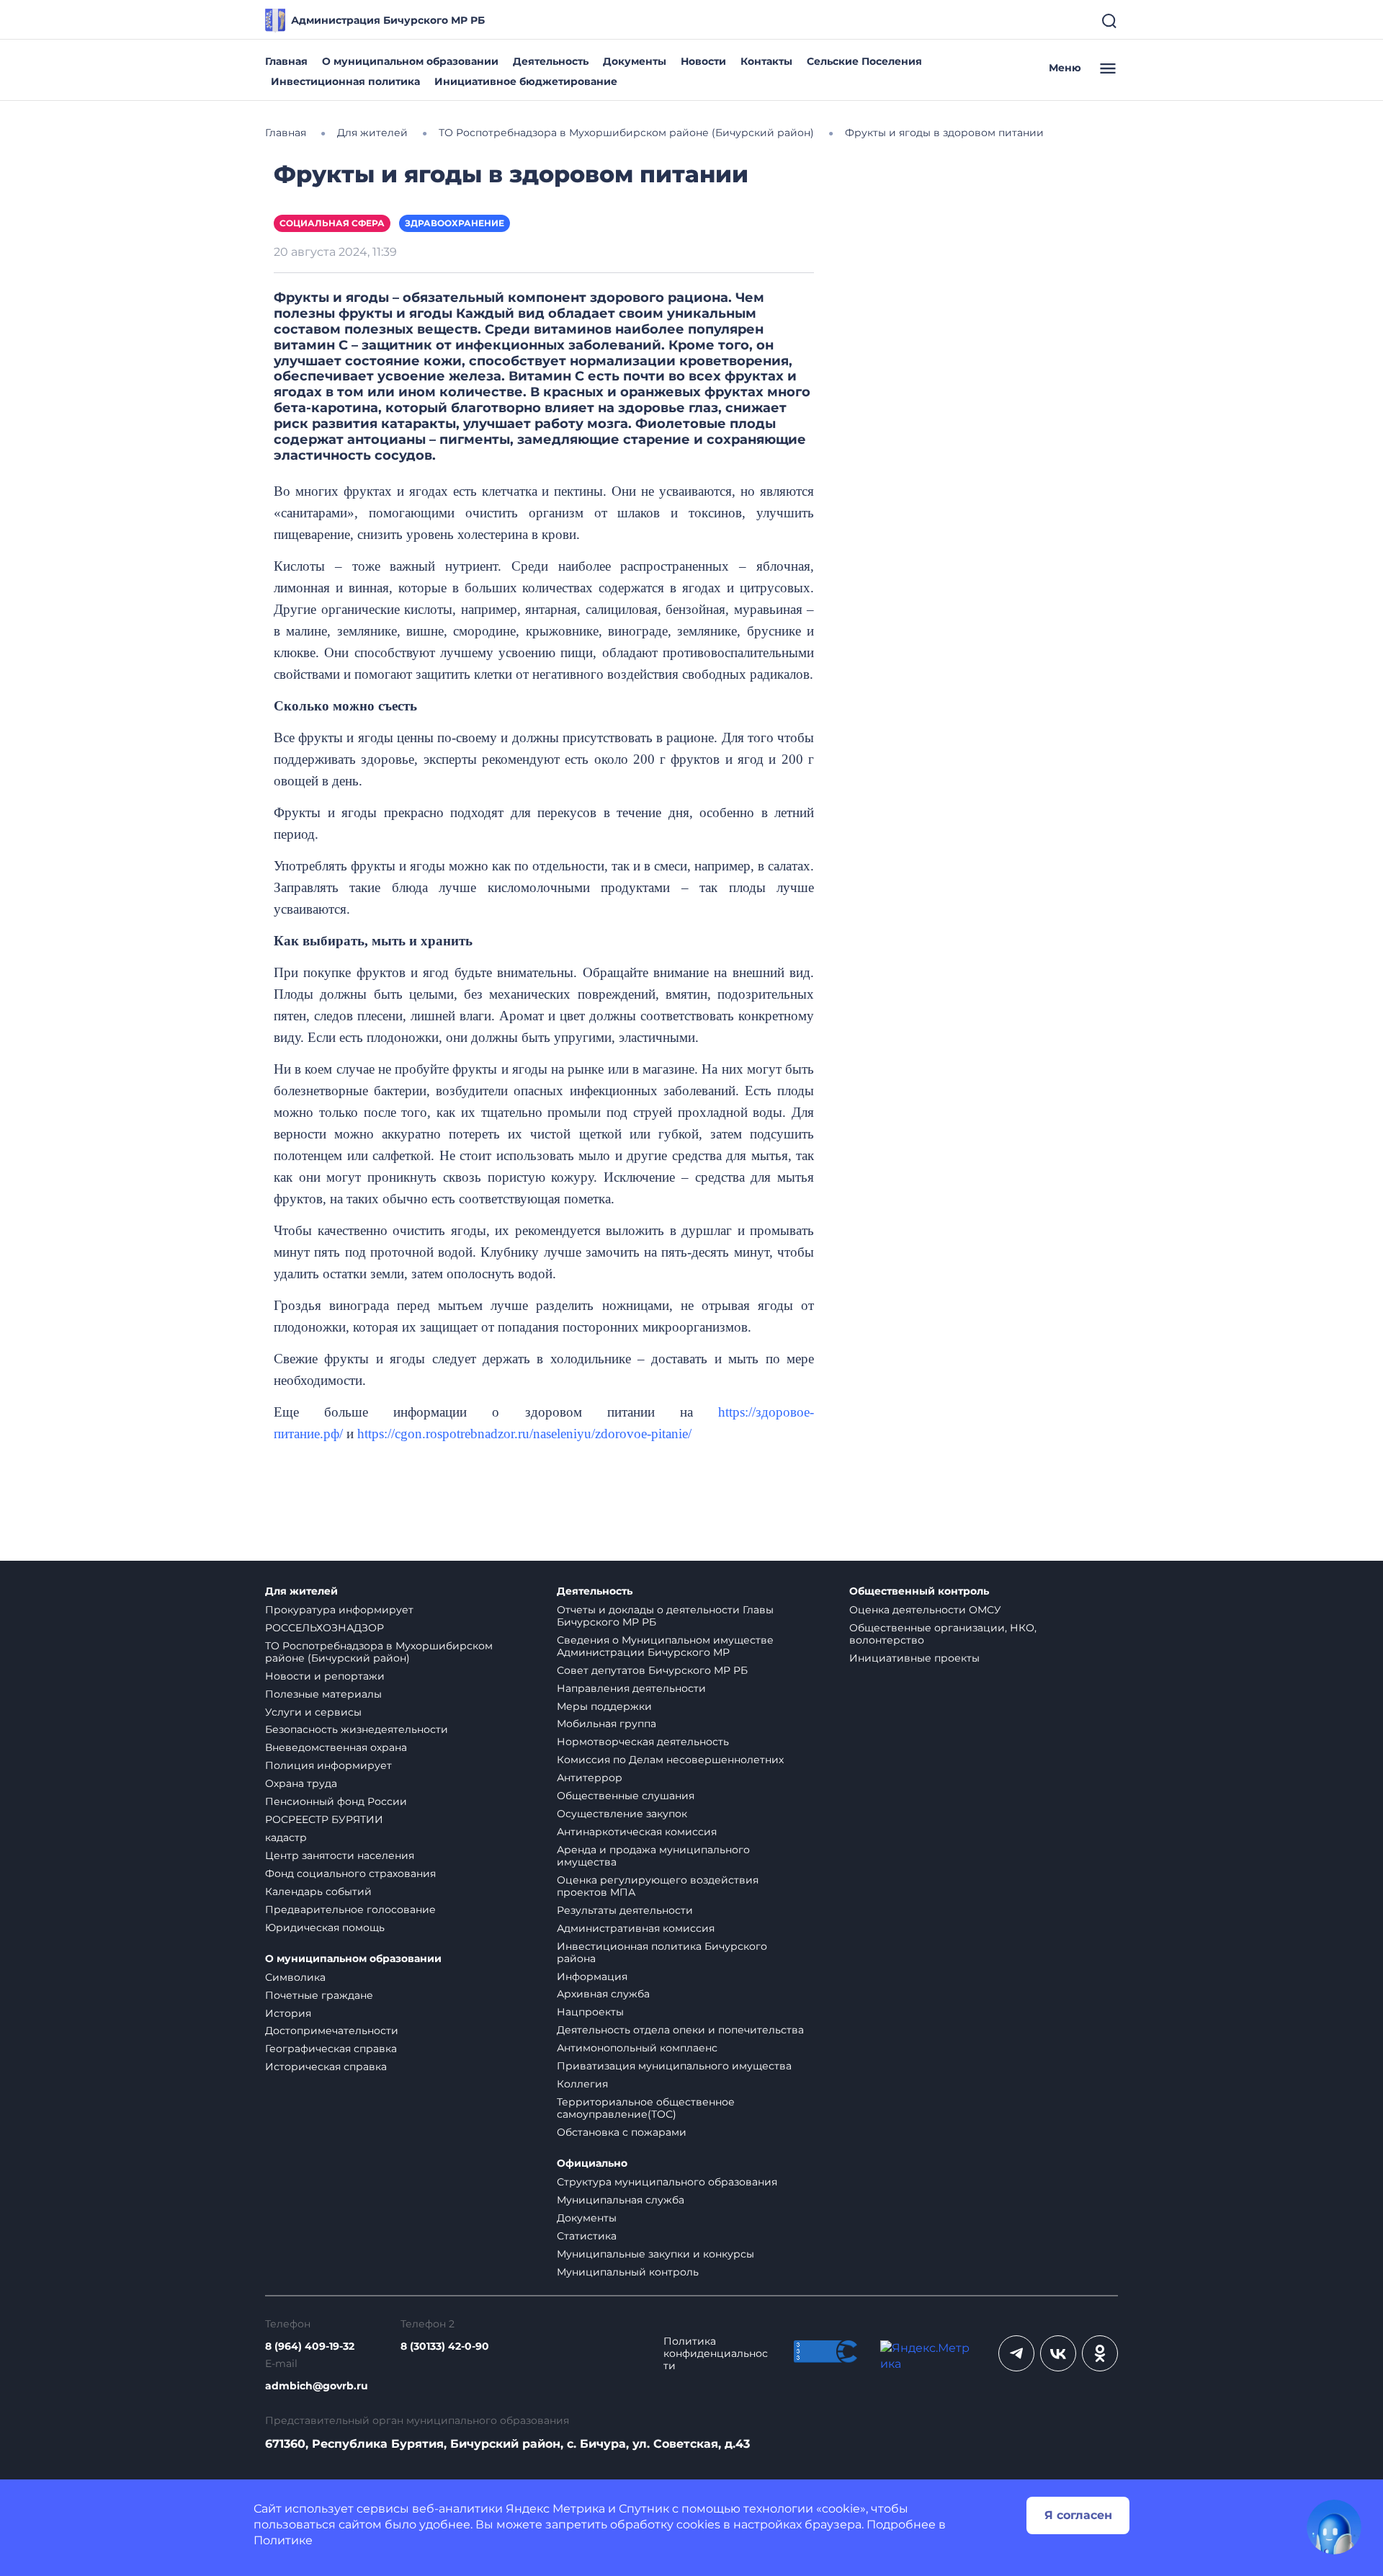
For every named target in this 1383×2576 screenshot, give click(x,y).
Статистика (587, 2236)
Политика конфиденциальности (716, 2354)
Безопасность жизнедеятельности (357, 1729)
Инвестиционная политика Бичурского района (662, 1952)
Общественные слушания (626, 1796)
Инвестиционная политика (345, 81)
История (288, 2013)
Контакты (766, 61)
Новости (703, 61)
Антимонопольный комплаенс (637, 2048)
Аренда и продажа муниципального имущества (653, 1856)
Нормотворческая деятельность (643, 1742)
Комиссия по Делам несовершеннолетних (670, 1760)
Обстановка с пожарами (622, 2132)
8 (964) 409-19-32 (310, 2347)
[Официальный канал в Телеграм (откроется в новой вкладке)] (1016, 2353)
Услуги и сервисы (313, 1712)
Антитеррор (590, 1778)
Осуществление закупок (622, 1814)
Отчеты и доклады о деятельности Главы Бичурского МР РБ (665, 1616)
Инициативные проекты (914, 1658)
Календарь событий (318, 1891)
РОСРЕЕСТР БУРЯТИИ (324, 1819)
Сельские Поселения (864, 61)
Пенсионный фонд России (336, 1801)
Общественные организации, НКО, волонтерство (943, 1634)
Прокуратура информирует (339, 1610)
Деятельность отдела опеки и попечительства (680, 2030)
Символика (295, 1977)
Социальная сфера (332, 223)
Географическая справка (331, 2049)
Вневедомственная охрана (336, 1747)
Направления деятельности (631, 1688)
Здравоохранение (455, 223)
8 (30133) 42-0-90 (445, 2347)
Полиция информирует (328, 1765)
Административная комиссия (636, 1928)
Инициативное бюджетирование (526, 81)
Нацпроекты (590, 2012)
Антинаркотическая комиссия (637, 1832)
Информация (592, 1976)
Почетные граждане (319, 1995)
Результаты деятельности (625, 1910)
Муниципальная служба (621, 2200)
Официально (592, 2163)
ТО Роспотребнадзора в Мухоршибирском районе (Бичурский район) (379, 1652)
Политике (283, 2540)
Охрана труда (301, 1783)
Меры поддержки (604, 1706)
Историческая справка (326, 2067)
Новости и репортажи (325, 1676)
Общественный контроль (919, 1591)
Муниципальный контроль (628, 2272)
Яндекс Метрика (555, 2509)
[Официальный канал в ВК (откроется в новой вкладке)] (1058, 2353)
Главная (286, 61)
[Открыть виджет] (1334, 2527)
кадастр (286, 1837)
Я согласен (1078, 2515)
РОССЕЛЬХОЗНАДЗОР (325, 1628)
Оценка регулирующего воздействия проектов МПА (658, 1886)
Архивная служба (603, 1994)
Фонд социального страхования (350, 1873)
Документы (635, 61)
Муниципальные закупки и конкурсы (655, 2254)
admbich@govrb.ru (317, 2386)
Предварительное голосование (350, 1909)
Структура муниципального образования (667, 2182)
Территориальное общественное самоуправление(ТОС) (646, 2108)
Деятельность (551, 61)
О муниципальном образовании (410, 61)
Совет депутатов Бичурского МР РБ (652, 1670)
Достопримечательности (332, 2031)
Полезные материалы (323, 1694)
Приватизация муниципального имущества (674, 2066)
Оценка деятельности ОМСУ (925, 1610)
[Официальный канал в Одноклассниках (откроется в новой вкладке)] (1100, 2353)
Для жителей (301, 1591)
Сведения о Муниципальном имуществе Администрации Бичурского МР (665, 1646)
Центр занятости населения (340, 1855)
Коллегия (582, 2084)
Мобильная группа (607, 1724)
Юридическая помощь (325, 1927)
